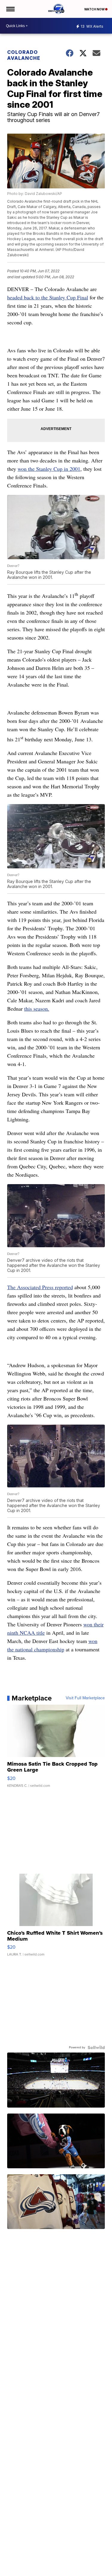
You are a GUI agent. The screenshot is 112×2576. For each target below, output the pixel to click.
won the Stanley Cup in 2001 (49, 469)
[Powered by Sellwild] (96, 2047)
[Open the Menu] (10, 9)
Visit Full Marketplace (85, 1698)
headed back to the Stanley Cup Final (48, 297)
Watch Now (95, 9)
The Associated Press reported (40, 1287)
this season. (37, 1009)
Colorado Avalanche (24, 55)
